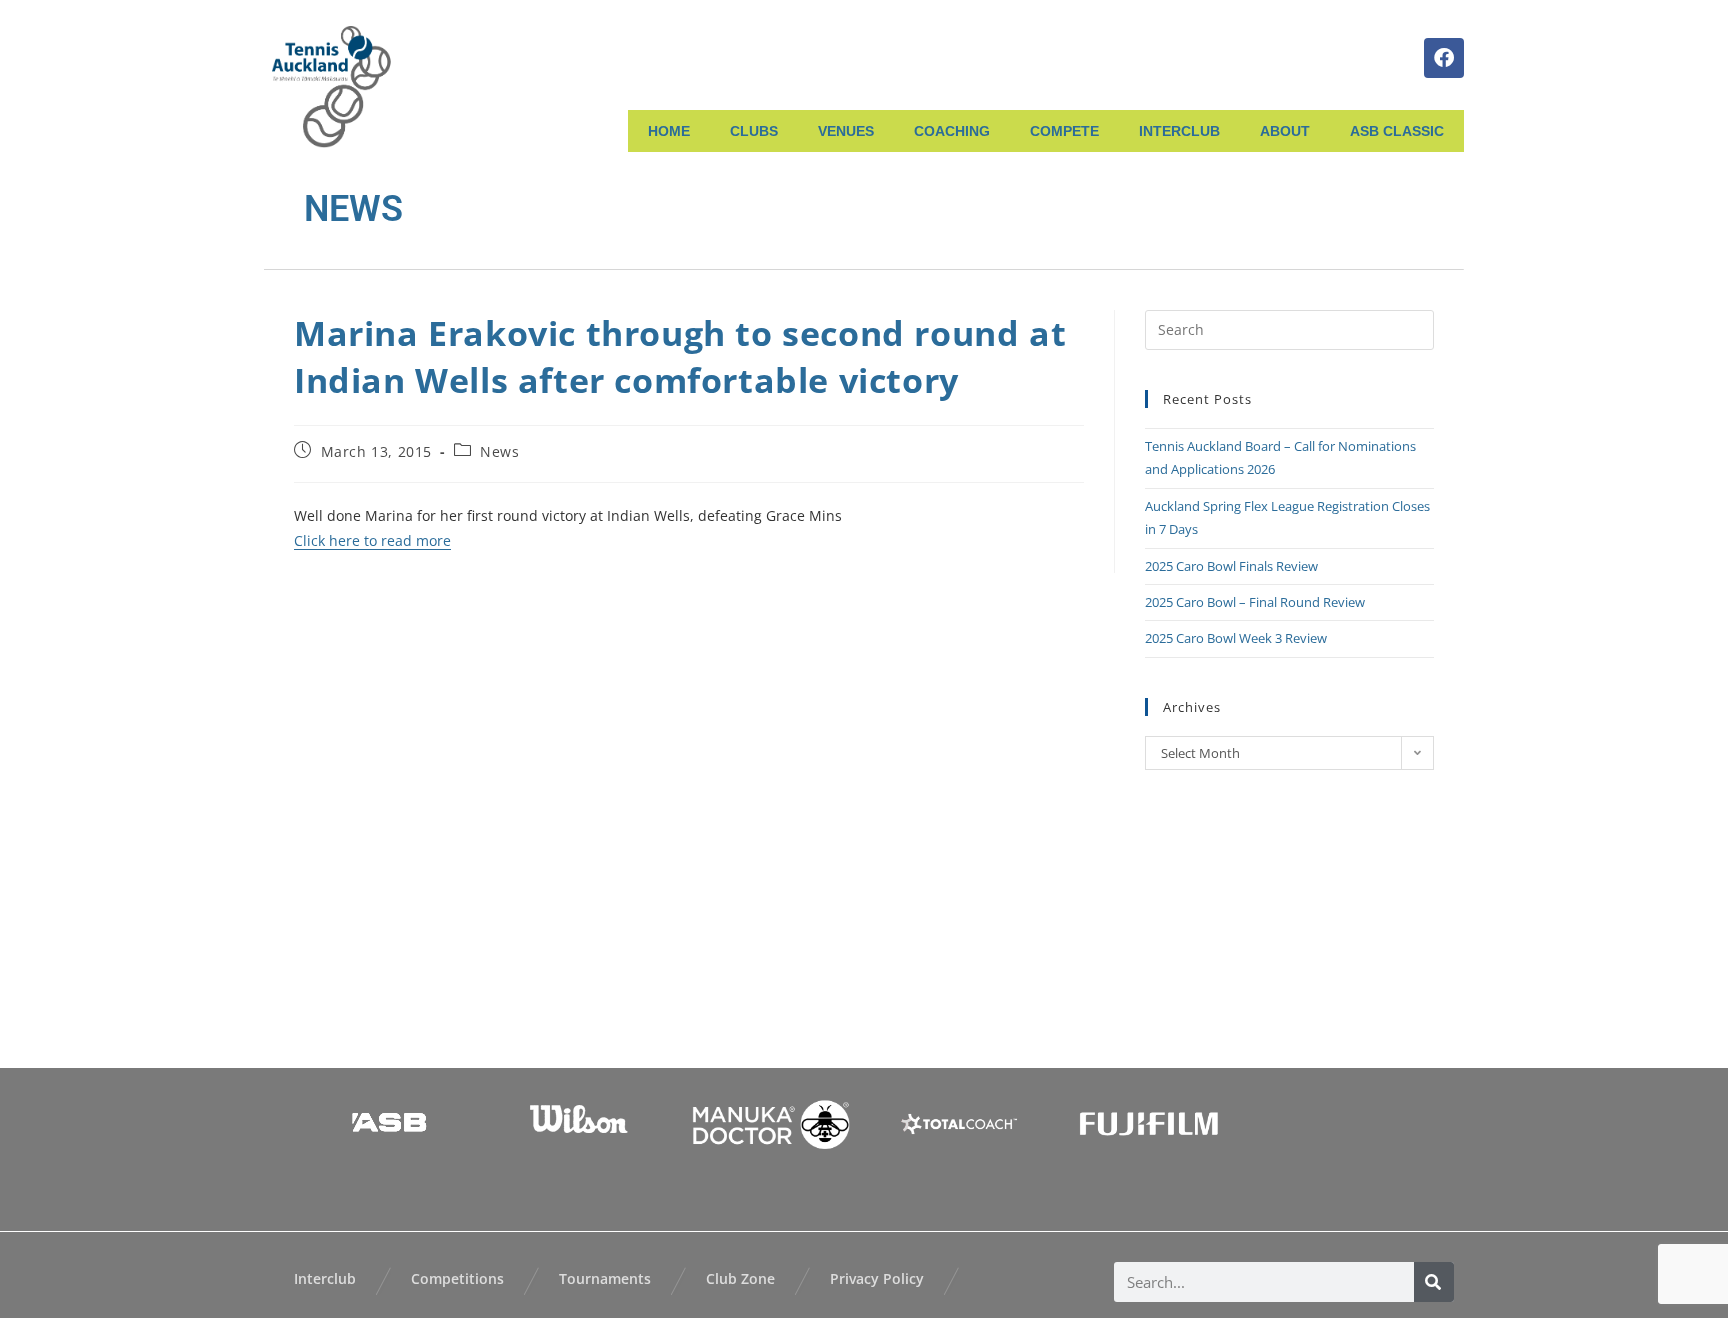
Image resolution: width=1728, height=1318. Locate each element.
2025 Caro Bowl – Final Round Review (1255, 602)
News (499, 451)
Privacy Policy (877, 1278)
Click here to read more (372, 540)
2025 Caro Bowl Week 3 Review (1236, 638)
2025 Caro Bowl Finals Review (1231, 566)
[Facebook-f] (1444, 58)
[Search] (1434, 1282)
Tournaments (605, 1278)
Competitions (457, 1278)
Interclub (325, 1278)
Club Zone (740, 1278)
